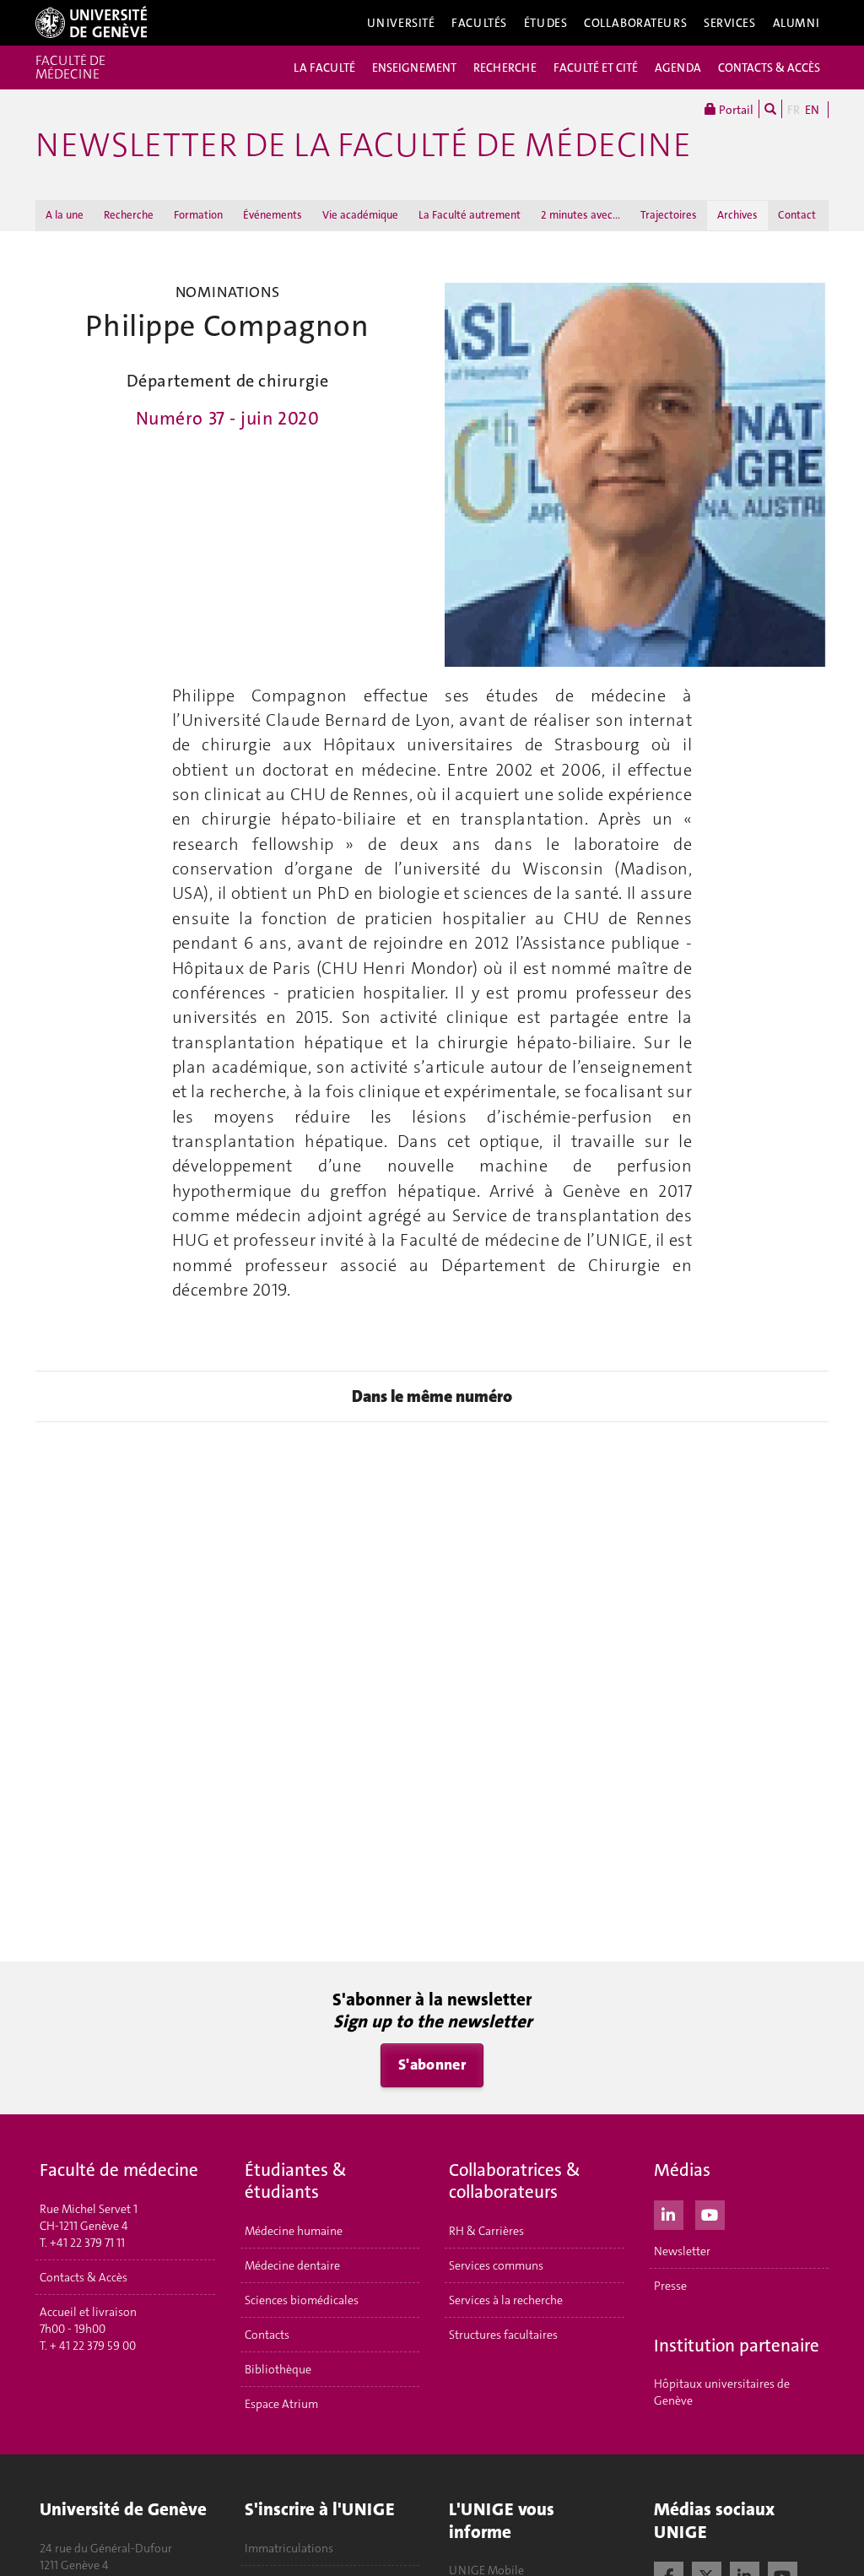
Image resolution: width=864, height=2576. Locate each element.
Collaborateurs (635, 23)
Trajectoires (669, 215)
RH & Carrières (486, 2231)
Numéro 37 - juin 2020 (228, 419)
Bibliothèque (278, 2369)
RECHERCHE (505, 68)
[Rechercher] (770, 109)
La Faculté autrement (470, 215)
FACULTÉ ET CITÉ (596, 68)
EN (812, 110)
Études (545, 23)
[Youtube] (710, 2213)
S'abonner (432, 2065)
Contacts (267, 2335)
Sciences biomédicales (302, 2300)
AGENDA (678, 68)
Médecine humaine (294, 2231)
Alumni (796, 23)
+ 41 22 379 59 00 (93, 2346)
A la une (65, 215)
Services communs (496, 2265)
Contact (797, 215)
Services (730, 23)
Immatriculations (289, 2548)
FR (794, 110)
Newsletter (682, 2251)
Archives (737, 215)
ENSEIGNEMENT (414, 68)
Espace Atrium (281, 2404)
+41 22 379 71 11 (87, 2243)
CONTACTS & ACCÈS (769, 68)
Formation (198, 215)
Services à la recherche (506, 2300)
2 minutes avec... (580, 215)
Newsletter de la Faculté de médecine (363, 145)
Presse (670, 2286)
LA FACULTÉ (324, 68)
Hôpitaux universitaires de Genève (722, 2392)
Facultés (479, 23)
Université (401, 23)
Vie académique (360, 215)
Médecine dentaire (292, 2265)
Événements (273, 215)
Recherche (129, 215)
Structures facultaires (503, 2335)
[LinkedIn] (669, 2213)
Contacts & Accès (84, 2277)
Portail (735, 110)
